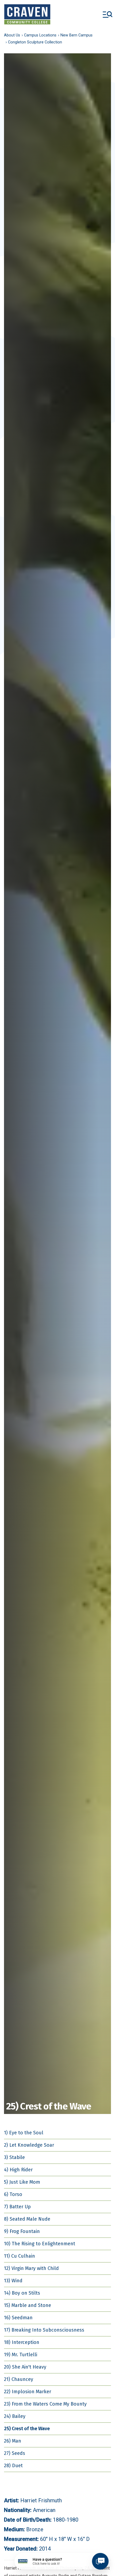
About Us (12, 35)
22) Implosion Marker (28, 2392)
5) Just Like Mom (22, 2182)
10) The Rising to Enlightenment (40, 2244)
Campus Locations (40, 35)
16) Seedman (18, 2318)
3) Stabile (14, 2157)
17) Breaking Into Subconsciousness (44, 2330)
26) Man (13, 2441)
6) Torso (13, 2194)
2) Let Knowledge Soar (29, 2145)
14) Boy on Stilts (22, 2293)
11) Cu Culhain (20, 2256)
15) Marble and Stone (28, 2305)
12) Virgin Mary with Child (31, 2268)
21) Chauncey (19, 2379)
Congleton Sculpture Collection (35, 42)
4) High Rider (18, 2170)
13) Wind (13, 2281)
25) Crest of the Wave (27, 2429)
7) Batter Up (17, 2207)
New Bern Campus (76, 35)
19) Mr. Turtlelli (21, 2355)
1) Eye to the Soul (24, 2133)
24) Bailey (15, 2416)
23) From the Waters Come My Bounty (45, 2404)
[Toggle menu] (108, 14)
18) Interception (22, 2342)
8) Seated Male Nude (27, 2219)
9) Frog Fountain (22, 2231)
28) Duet (13, 2466)
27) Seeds (15, 2453)
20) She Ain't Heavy (25, 2367)
